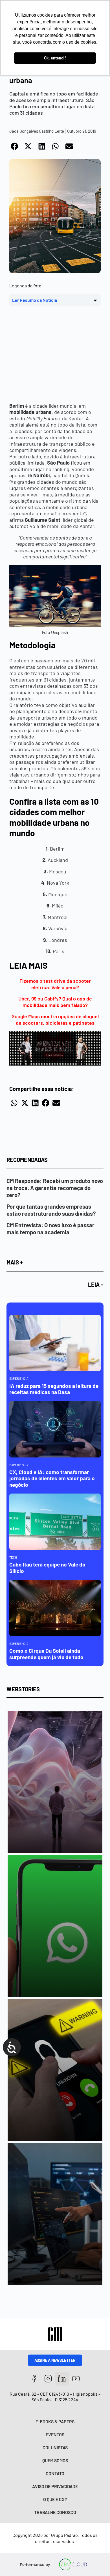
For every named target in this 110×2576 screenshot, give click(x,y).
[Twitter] (62, 2379)
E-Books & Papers (55, 2421)
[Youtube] (76, 2379)
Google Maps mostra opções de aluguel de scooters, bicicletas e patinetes (55, 1019)
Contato (55, 2473)
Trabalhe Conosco (55, 2512)
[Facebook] (34, 2379)
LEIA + (96, 1284)
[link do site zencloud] (73, 2564)
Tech (13, 1557)
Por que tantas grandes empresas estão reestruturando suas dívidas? (51, 1210)
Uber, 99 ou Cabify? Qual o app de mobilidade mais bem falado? (55, 1002)
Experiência (19, 1378)
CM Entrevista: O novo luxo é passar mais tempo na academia (50, 1229)
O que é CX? (55, 2499)
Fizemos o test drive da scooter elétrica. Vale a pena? (55, 984)
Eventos (55, 2434)
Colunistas (55, 2447)
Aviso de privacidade (55, 2486)
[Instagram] (48, 2379)
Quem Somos (55, 2460)
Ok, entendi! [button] (55, 58)
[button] (15, 146)
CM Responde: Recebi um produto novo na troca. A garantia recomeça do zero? (55, 1188)
